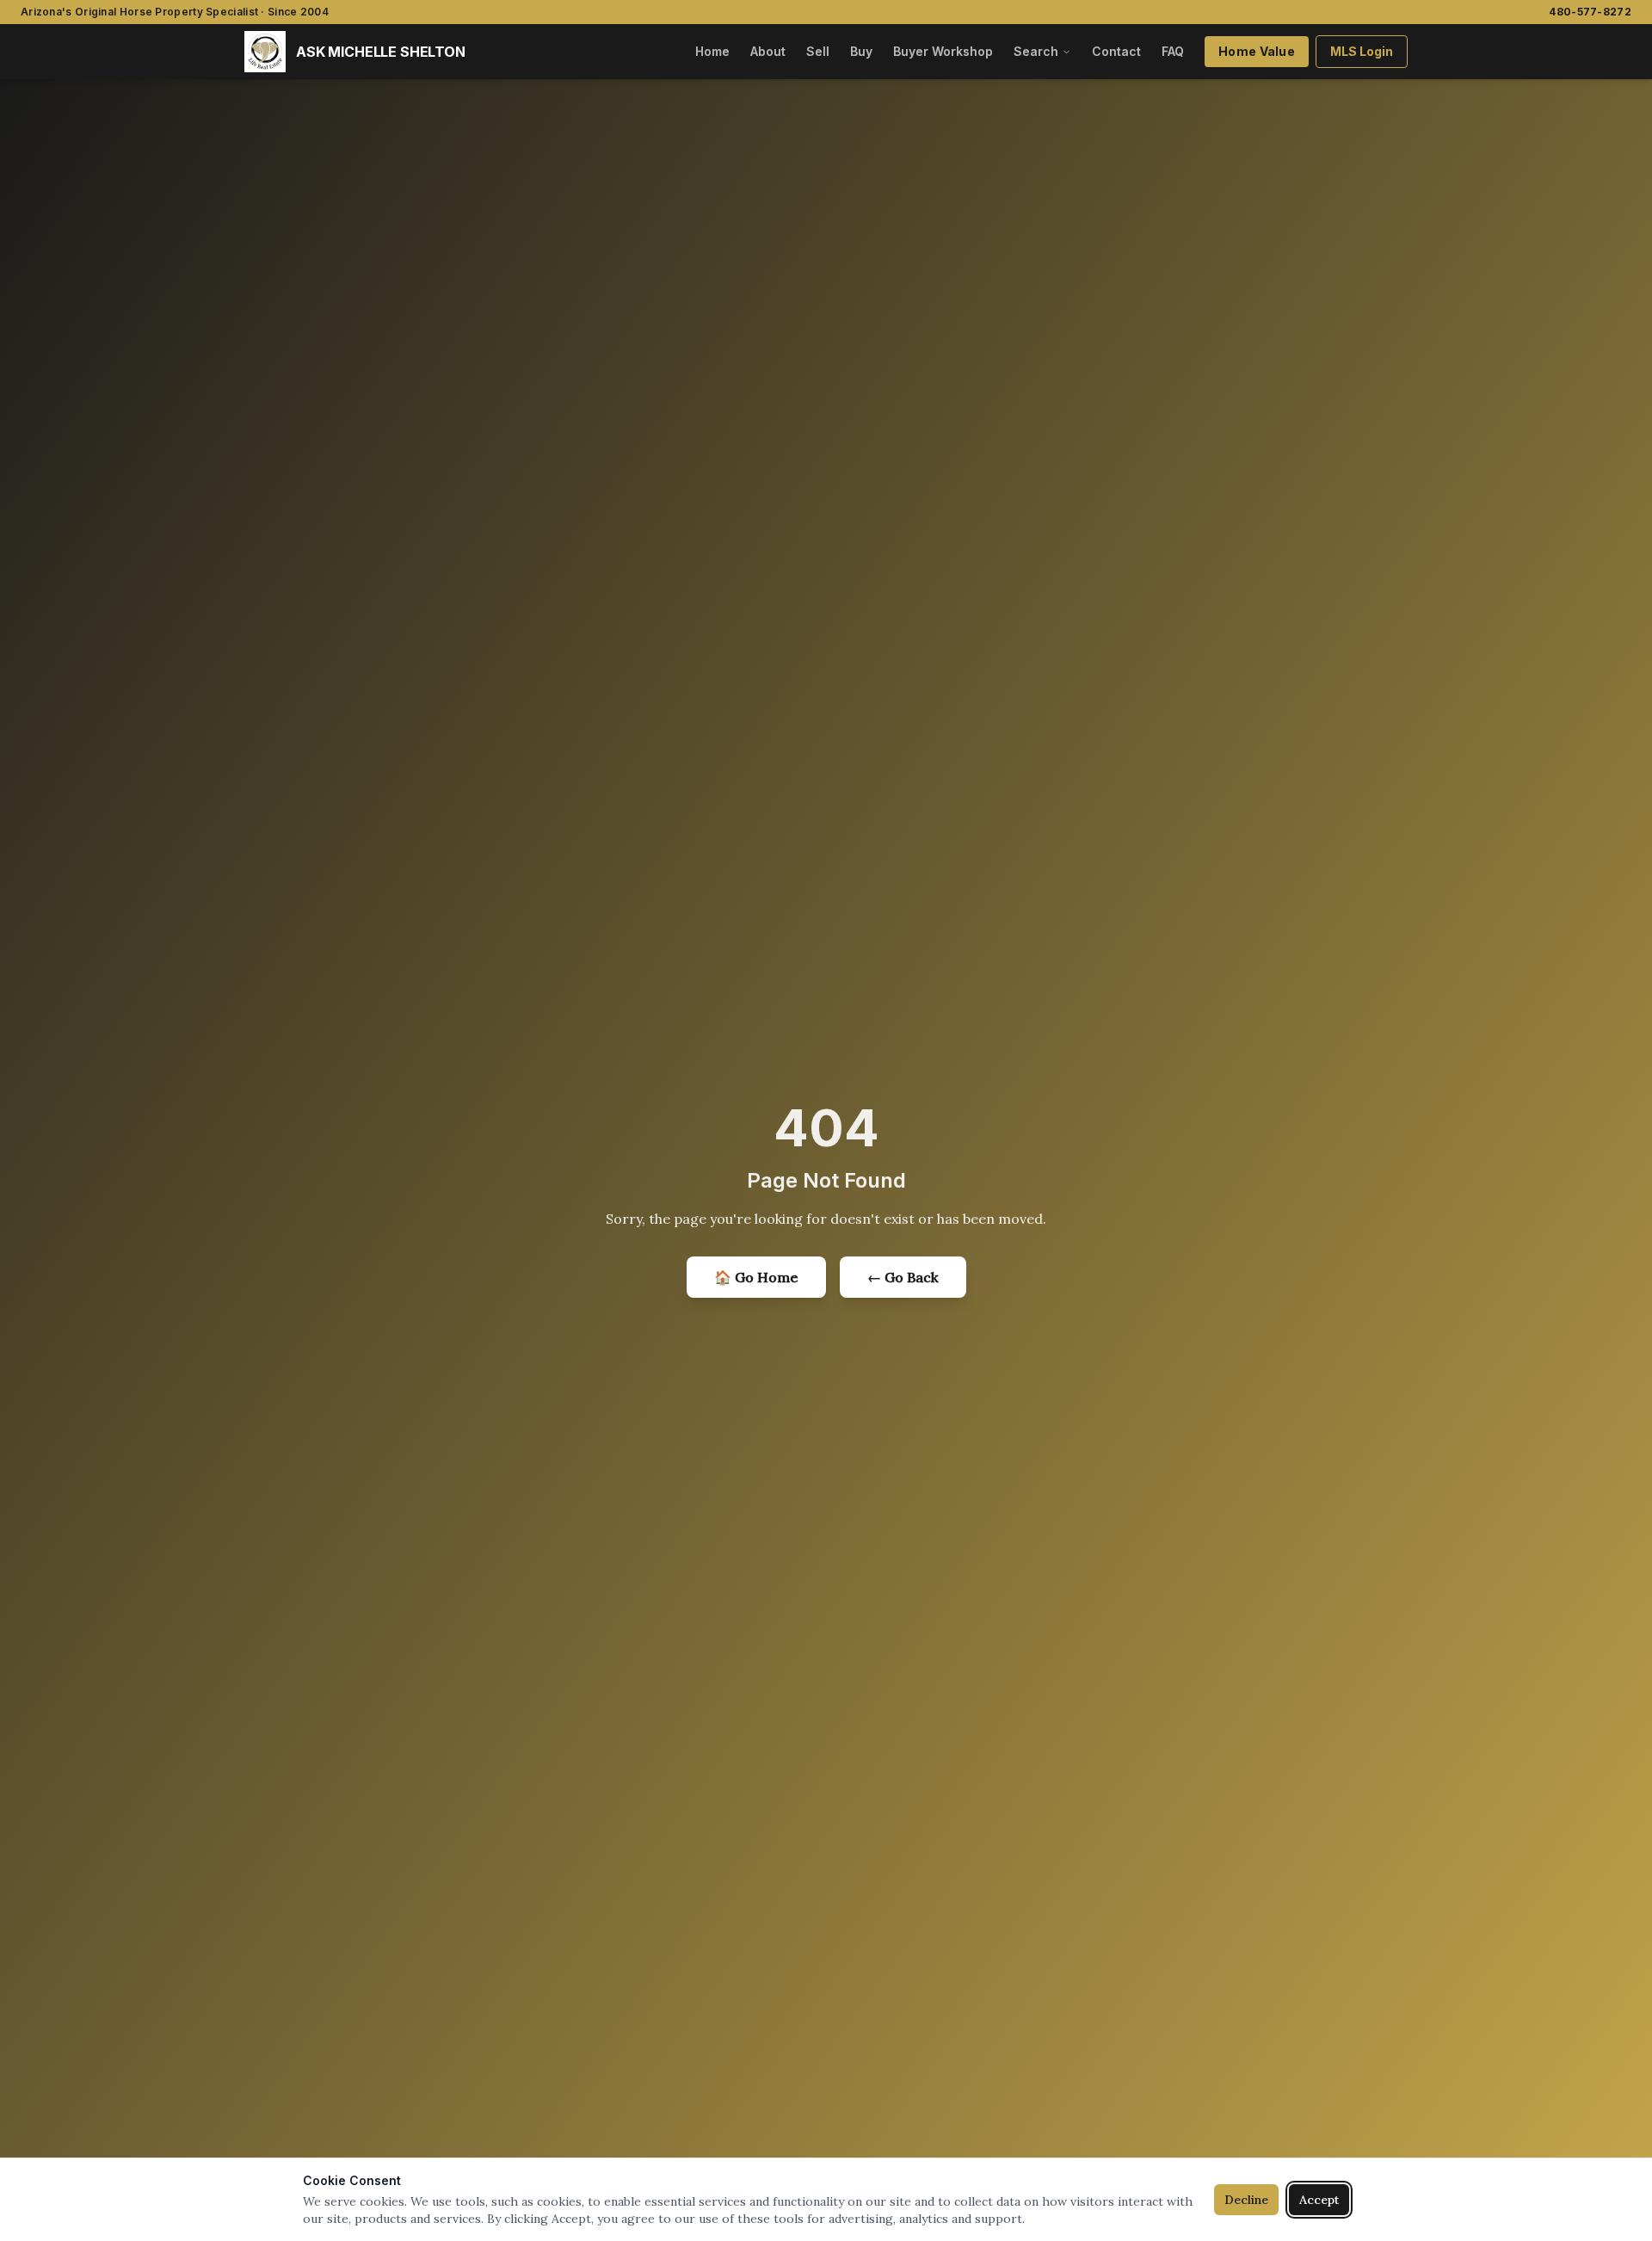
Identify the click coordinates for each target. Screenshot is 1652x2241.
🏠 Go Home (756, 1277)
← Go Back (903, 1277)
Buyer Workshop (943, 51)
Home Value (1257, 51)
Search (1036, 51)
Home (712, 51)
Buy (861, 51)
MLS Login (1362, 51)
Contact (1116, 51)
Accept (1319, 2200)
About (768, 51)
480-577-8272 (1590, 12)
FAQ (1173, 51)
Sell (818, 51)
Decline (1246, 2200)
